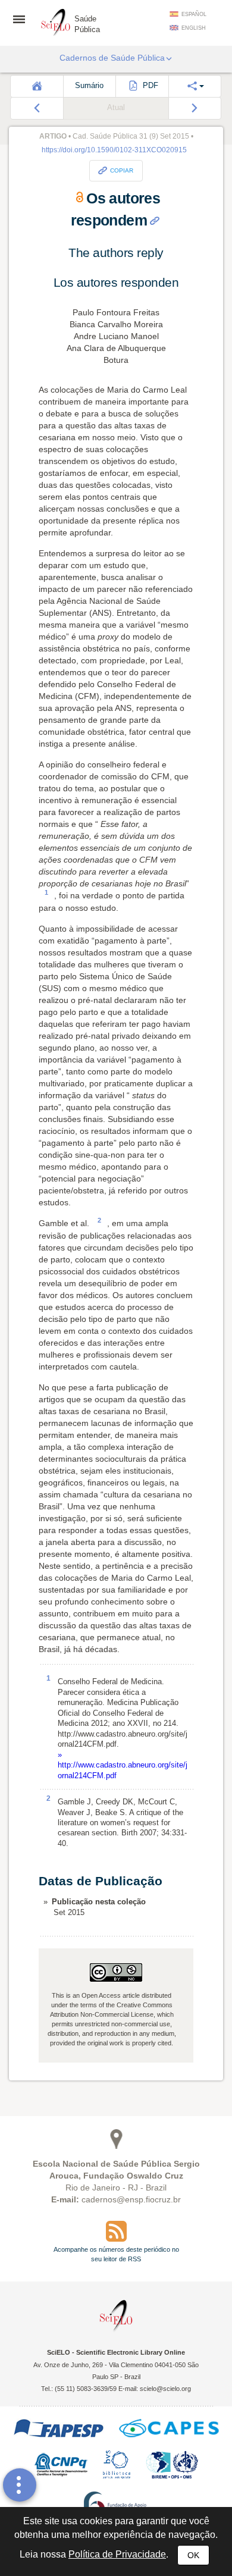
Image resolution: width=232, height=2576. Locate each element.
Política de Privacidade (117, 2554)
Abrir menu (23, 19)
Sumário (89, 86)
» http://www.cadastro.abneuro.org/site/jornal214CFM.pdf (123, 1765)
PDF (149, 86)
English (194, 28)
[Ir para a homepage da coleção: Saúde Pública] (56, 21)
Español (194, 14)
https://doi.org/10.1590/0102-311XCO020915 (114, 150)
